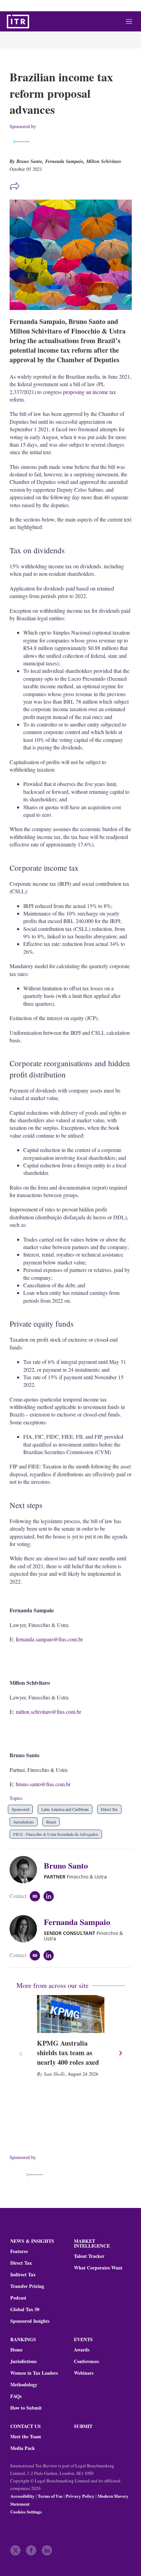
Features (19, 2251)
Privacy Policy (80, 2496)
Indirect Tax (23, 2275)
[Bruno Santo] (27, 1870)
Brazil (51, 1822)
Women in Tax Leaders (34, 2373)
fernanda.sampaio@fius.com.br (49, 1639)
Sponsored (20, 1809)
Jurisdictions (24, 1822)
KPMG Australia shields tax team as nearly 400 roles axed (68, 2053)
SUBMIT (83, 2426)
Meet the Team (26, 2437)
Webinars (84, 2373)
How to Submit (26, 2408)
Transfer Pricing (27, 2286)
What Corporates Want (98, 2268)
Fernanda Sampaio (64, 161)
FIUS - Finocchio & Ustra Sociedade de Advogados (56, 1834)
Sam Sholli (54, 2074)
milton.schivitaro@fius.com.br (48, 1712)
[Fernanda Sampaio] (27, 1929)
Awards (82, 2350)
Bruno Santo (66, 1865)
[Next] (120, 2053)
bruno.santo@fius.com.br (43, 1784)
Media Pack (23, 2448)
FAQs (16, 2396)
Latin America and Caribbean (65, 1809)
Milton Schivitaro (104, 161)
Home (16, 2350)
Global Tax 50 (25, 2309)
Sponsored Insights (30, 2321)
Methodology (24, 2385)
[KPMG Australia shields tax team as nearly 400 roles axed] (71, 2014)
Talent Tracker (89, 2256)
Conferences (86, 2361)
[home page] (18, 22)
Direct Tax (109, 1809)
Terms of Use (50, 2496)
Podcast (18, 2298)
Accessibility (22, 2496)
